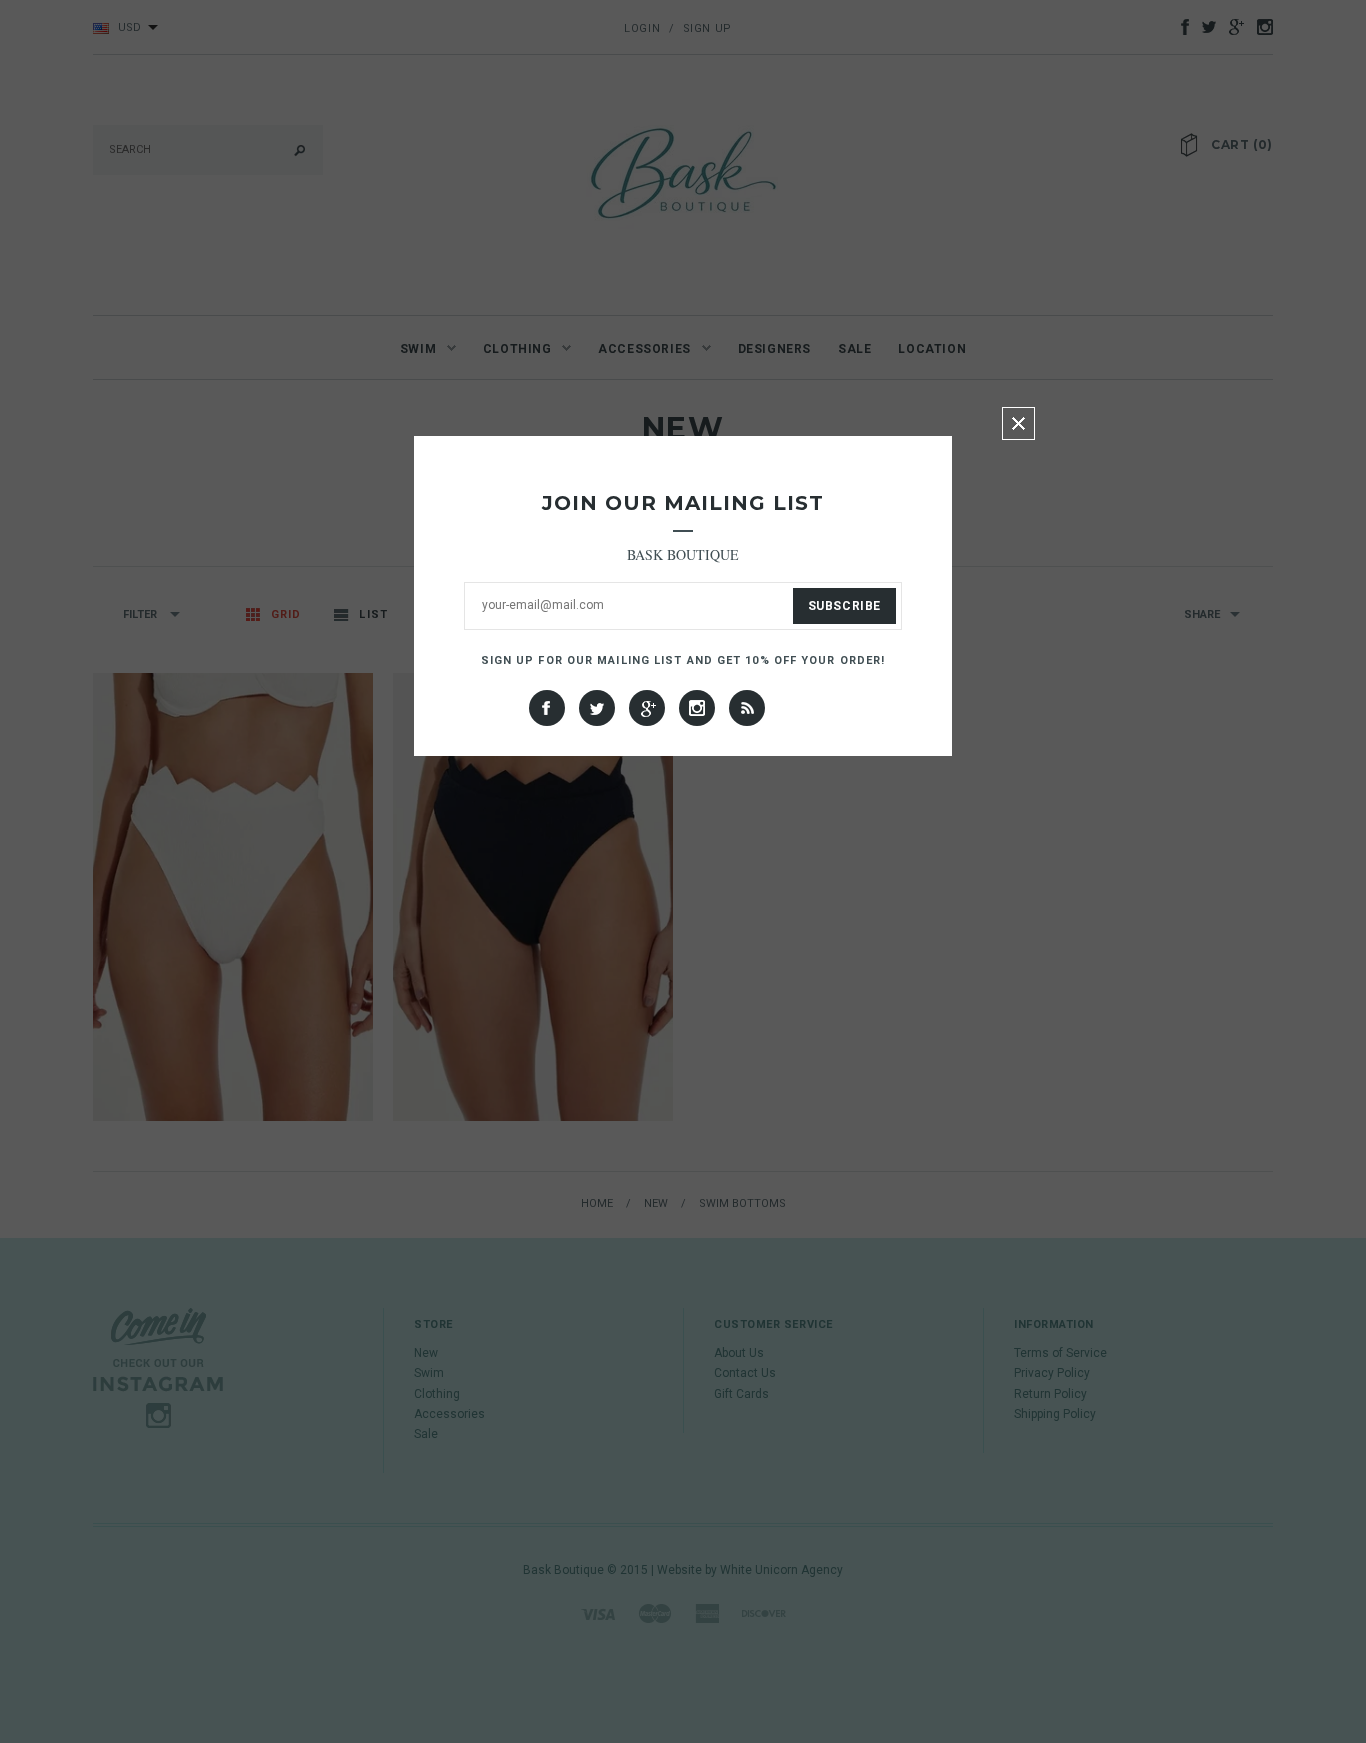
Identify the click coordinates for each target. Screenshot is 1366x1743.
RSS (747, 708)
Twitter (597, 708)
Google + (647, 708)
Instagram (697, 708)
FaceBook (547, 708)
